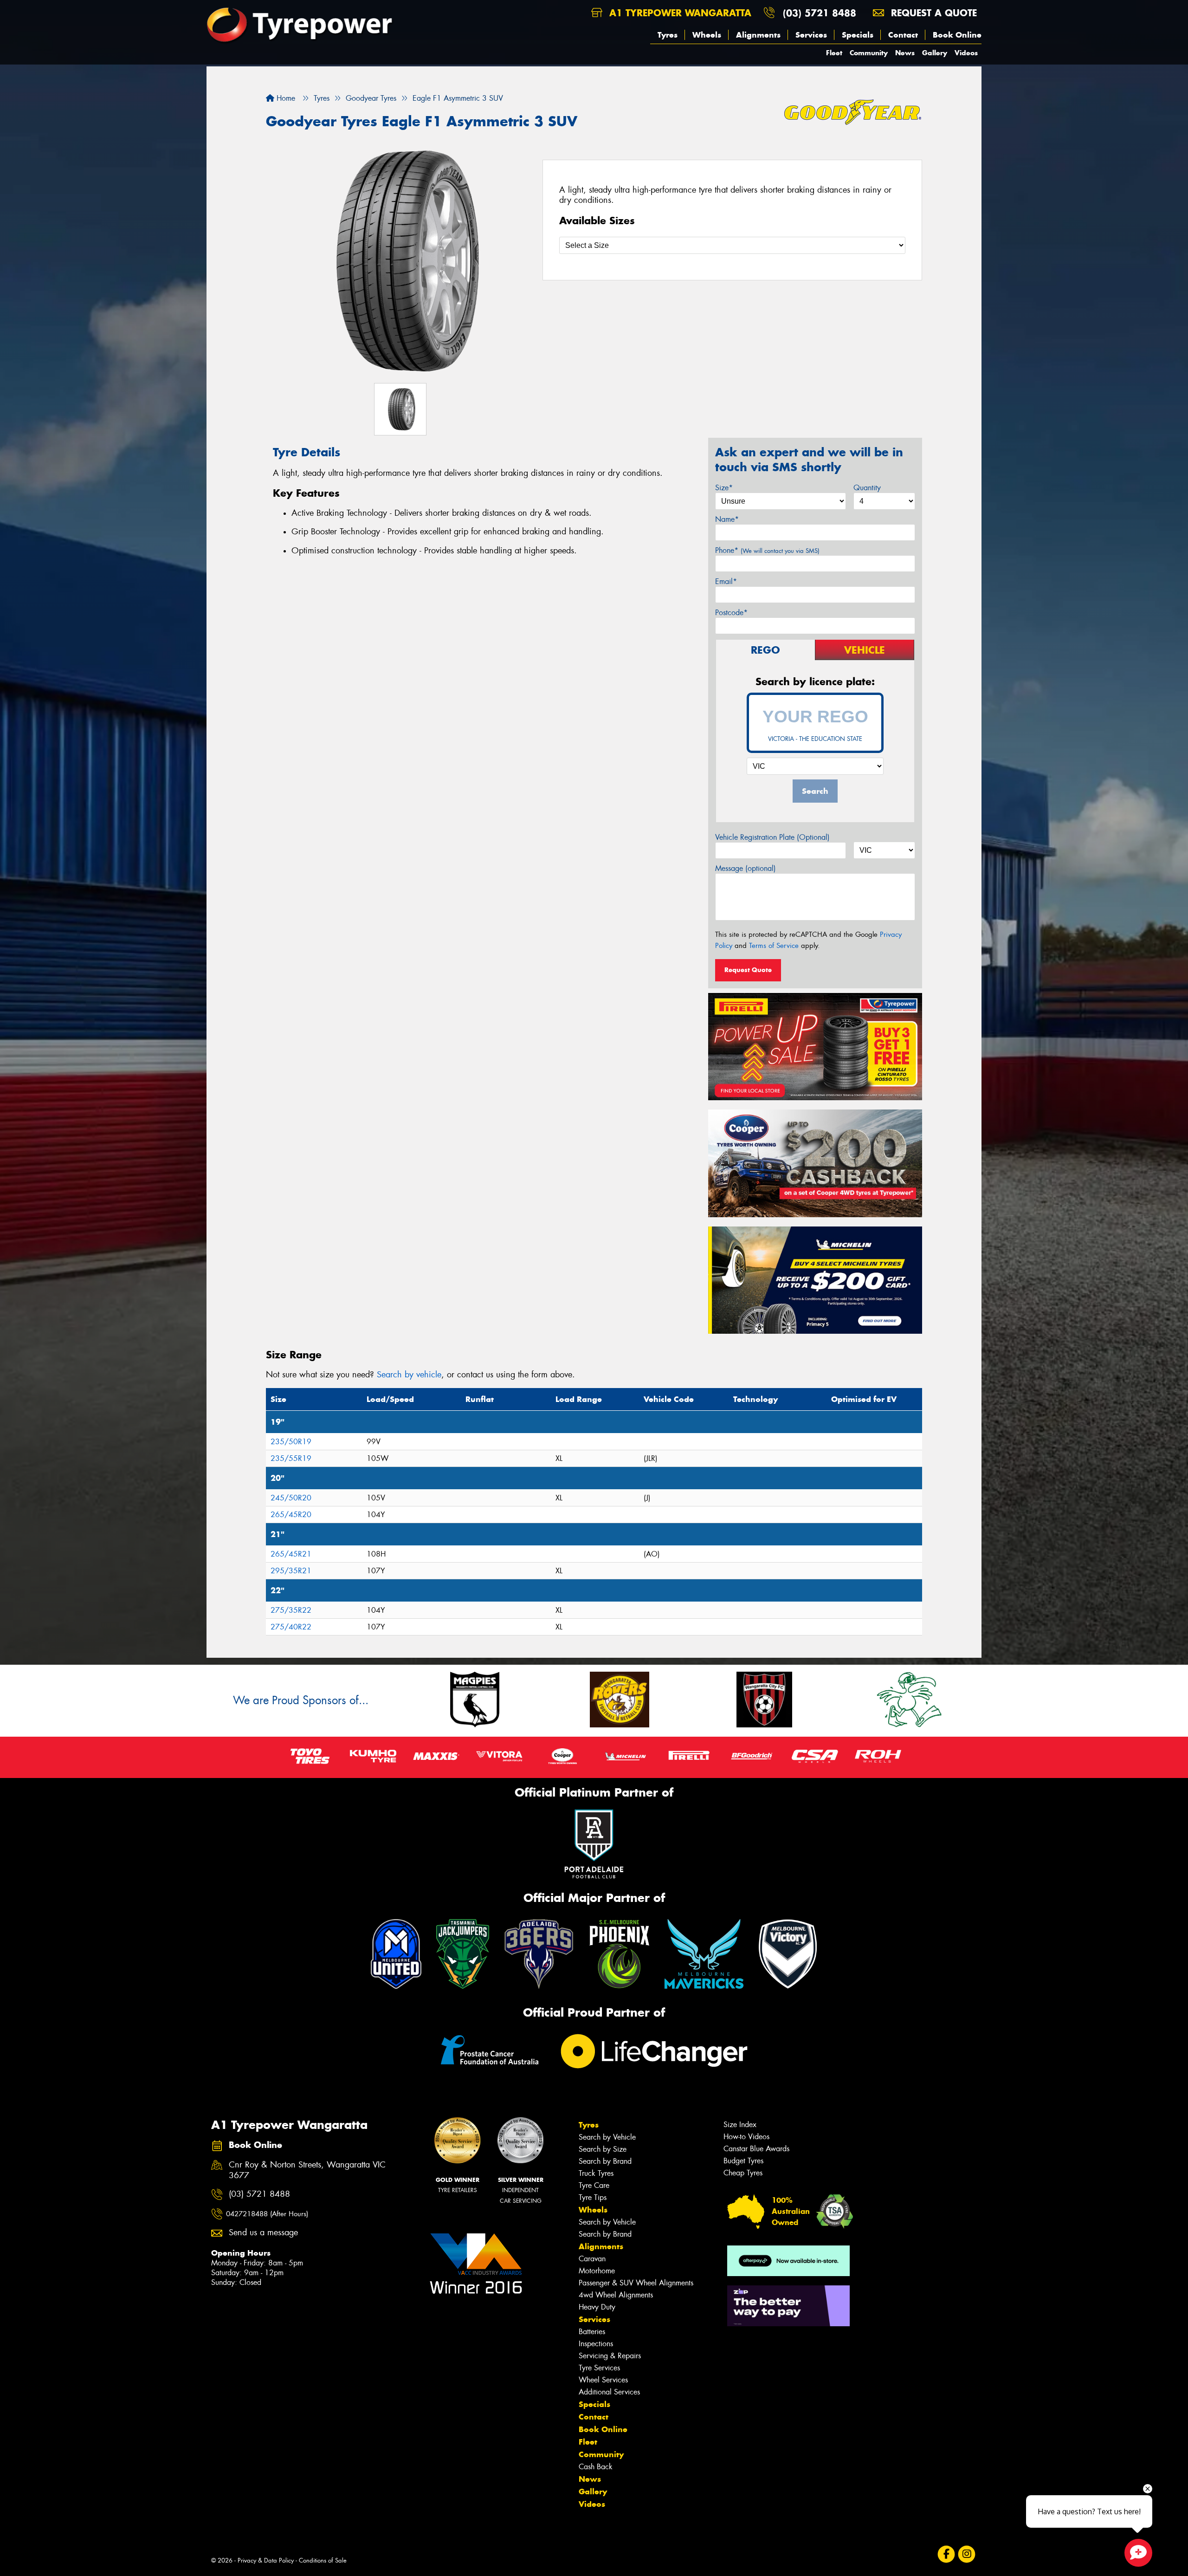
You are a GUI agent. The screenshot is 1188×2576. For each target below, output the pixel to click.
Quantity (867, 488)
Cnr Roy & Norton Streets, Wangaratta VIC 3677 (307, 2170)
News (905, 53)
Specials (858, 35)
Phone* (767, 550)
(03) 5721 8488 (820, 13)
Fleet (834, 53)
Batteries (592, 2332)
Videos (966, 53)
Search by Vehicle (607, 2137)
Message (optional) (746, 868)
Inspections (596, 2344)
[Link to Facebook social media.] (946, 2554)
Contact (903, 35)
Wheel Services (603, 2380)
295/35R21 (291, 1571)
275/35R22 (291, 1610)
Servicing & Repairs (610, 2356)
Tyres (668, 35)
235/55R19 (291, 1458)
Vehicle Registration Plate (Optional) (772, 837)
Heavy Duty (597, 2307)
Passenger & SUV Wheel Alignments (636, 2283)
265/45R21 (291, 1554)
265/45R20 (291, 1515)
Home (285, 98)
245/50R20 (291, 1498)
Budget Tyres (743, 2161)
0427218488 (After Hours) (267, 2214)
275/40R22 (291, 1627)
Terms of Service (774, 946)
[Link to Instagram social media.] (967, 2554)
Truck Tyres (596, 2173)
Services (811, 35)
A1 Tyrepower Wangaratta (679, 13)
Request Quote (748, 970)
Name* (727, 519)
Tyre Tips (593, 2197)
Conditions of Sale (323, 2560)
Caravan (592, 2259)
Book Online (957, 35)
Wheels (707, 35)
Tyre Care (594, 2185)
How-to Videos (746, 2137)
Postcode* (731, 613)
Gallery (935, 53)
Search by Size (603, 2149)
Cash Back (596, 2467)
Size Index (740, 2125)
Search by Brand (605, 2161)
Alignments (758, 35)
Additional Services (609, 2392)
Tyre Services (599, 2368)
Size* (724, 488)
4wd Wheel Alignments (616, 2295)
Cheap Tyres (743, 2173)
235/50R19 (291, 1442)
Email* (726, 581)
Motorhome (597, 2271)
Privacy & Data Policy (266, 2560)
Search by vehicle (409, 1375)
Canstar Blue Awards (756, 2149)
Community (869, 53)
